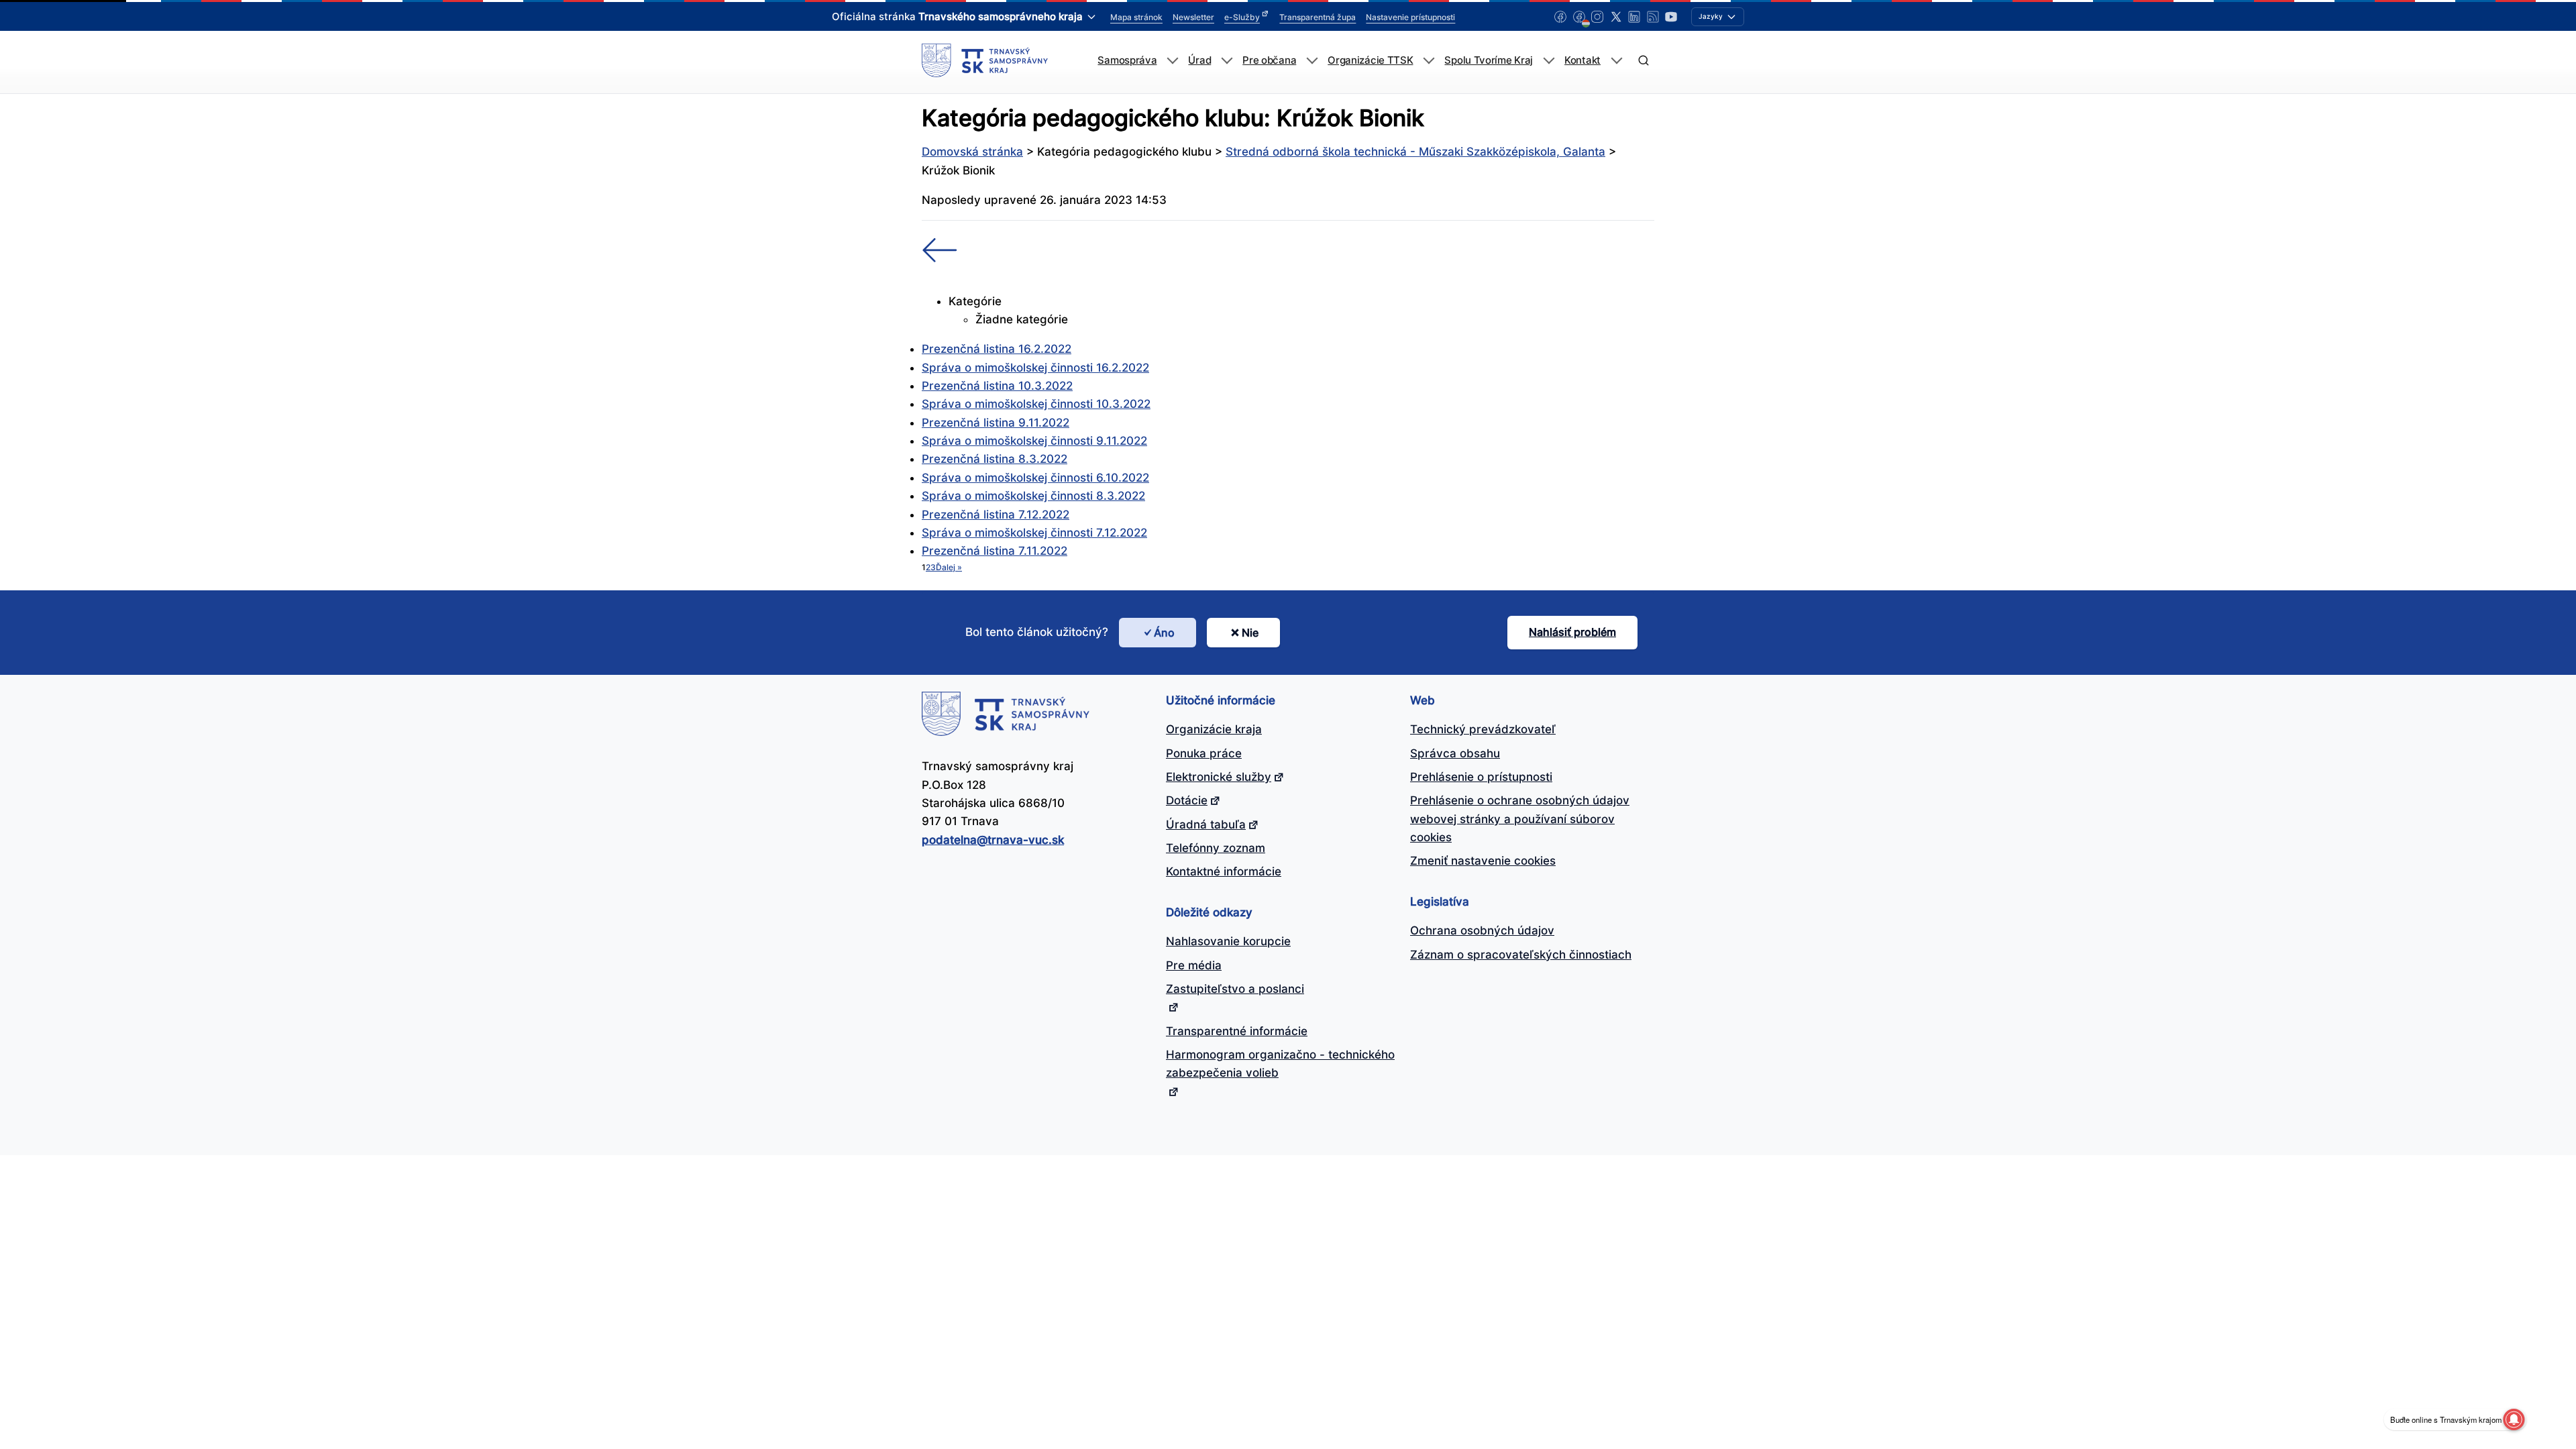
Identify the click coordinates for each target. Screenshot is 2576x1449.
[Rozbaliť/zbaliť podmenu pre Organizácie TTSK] (1429, 61)
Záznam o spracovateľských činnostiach (1521, 955)
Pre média (1194, 965)
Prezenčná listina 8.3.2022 (995, 459)
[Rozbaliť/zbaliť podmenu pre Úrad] (1227, 61)
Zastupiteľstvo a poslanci (1235, 989)
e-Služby (1242, 17)
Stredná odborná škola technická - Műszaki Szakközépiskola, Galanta (1415, 152)
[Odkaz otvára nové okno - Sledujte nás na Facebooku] (1560, 17)
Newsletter (1193, 17)
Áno (1164, 633)
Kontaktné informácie (1224, 871)
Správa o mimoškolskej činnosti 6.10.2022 (1035, 478)
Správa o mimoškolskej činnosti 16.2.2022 (1035, 368)
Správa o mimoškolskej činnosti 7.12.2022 (1034, 533)
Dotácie (1187, 800)
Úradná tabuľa (1206, 824)
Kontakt (1582, 60)
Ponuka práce (1204, 753)
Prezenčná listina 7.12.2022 (996, 515)
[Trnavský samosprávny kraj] (985, 60)
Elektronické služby (1219, 777)
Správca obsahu (1455, 753)
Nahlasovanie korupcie (1228, 941)
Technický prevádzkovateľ (1483, 729)
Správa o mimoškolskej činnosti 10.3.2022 (1036, 404)
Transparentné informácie (1237, 1031)
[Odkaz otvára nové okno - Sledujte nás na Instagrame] (1597, 17)
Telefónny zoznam (1216, 848)
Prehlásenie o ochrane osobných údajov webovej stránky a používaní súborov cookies (1520, 819)
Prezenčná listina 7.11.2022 (995, 551)
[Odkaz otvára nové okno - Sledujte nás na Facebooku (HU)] (1579, 17)
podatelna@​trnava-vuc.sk (993, 840)
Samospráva (1127, 60)
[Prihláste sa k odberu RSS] (1653, 17)
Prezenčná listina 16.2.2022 (997, 349)
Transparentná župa (1318, 17)
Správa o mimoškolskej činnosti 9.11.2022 (1034, 441)
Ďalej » (949, 567)
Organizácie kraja (1214, 729)
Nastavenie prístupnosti (1410, 17)
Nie (1250, 633)
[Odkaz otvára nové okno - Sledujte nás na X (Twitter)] (1616, 17)
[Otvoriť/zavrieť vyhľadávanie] (1643, 61)
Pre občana (1269, 60)
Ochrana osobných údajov (1482, 930)
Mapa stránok (1136, 17)
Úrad (1199, 60)
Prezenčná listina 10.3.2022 (997, 386)
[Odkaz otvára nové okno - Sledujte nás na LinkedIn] (1634, 17)
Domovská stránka (972, 152)
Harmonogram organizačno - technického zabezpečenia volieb (1280, 1064)
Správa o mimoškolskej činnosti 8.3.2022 (1033, 496)
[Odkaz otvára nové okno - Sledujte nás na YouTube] (1671, 17)
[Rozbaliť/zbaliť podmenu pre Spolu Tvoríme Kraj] (1549, 61)
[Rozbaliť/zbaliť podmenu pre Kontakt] (1616, 61)
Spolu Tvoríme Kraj (1489, 60)
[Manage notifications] (2514, 1419)
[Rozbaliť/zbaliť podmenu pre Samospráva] (1172, 61)
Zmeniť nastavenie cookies (1483, 861)
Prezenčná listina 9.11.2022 (996, 423)
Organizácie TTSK (1370, 60)
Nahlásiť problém (1572, 632)
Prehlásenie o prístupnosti (1481, 777)
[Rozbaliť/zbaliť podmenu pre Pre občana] (1312, 61)
